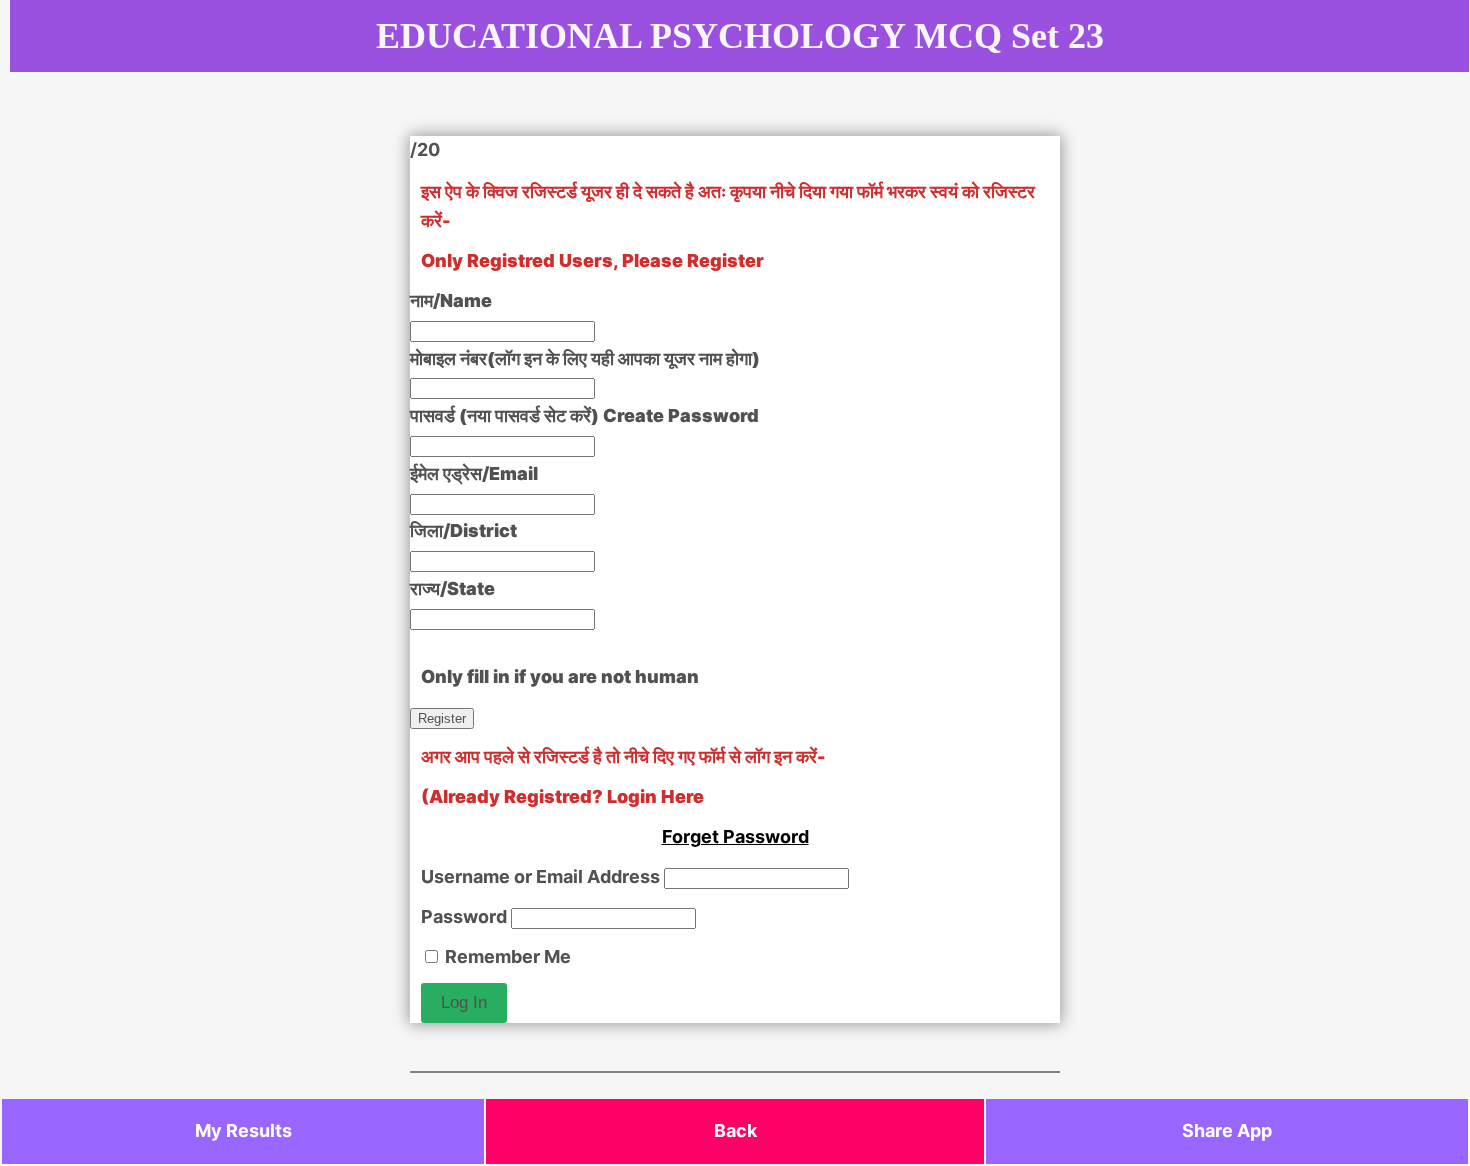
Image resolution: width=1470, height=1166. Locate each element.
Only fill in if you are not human (560, 676)
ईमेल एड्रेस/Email (474, 473)
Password (464, 916)
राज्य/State (452, 588)
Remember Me (506, 956)
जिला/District (463, 530)
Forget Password (735, 836)
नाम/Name (451, 300)
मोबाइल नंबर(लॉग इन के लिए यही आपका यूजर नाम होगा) (585, 358)
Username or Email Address (540, 876)
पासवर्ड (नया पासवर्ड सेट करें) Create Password (584, 415)
